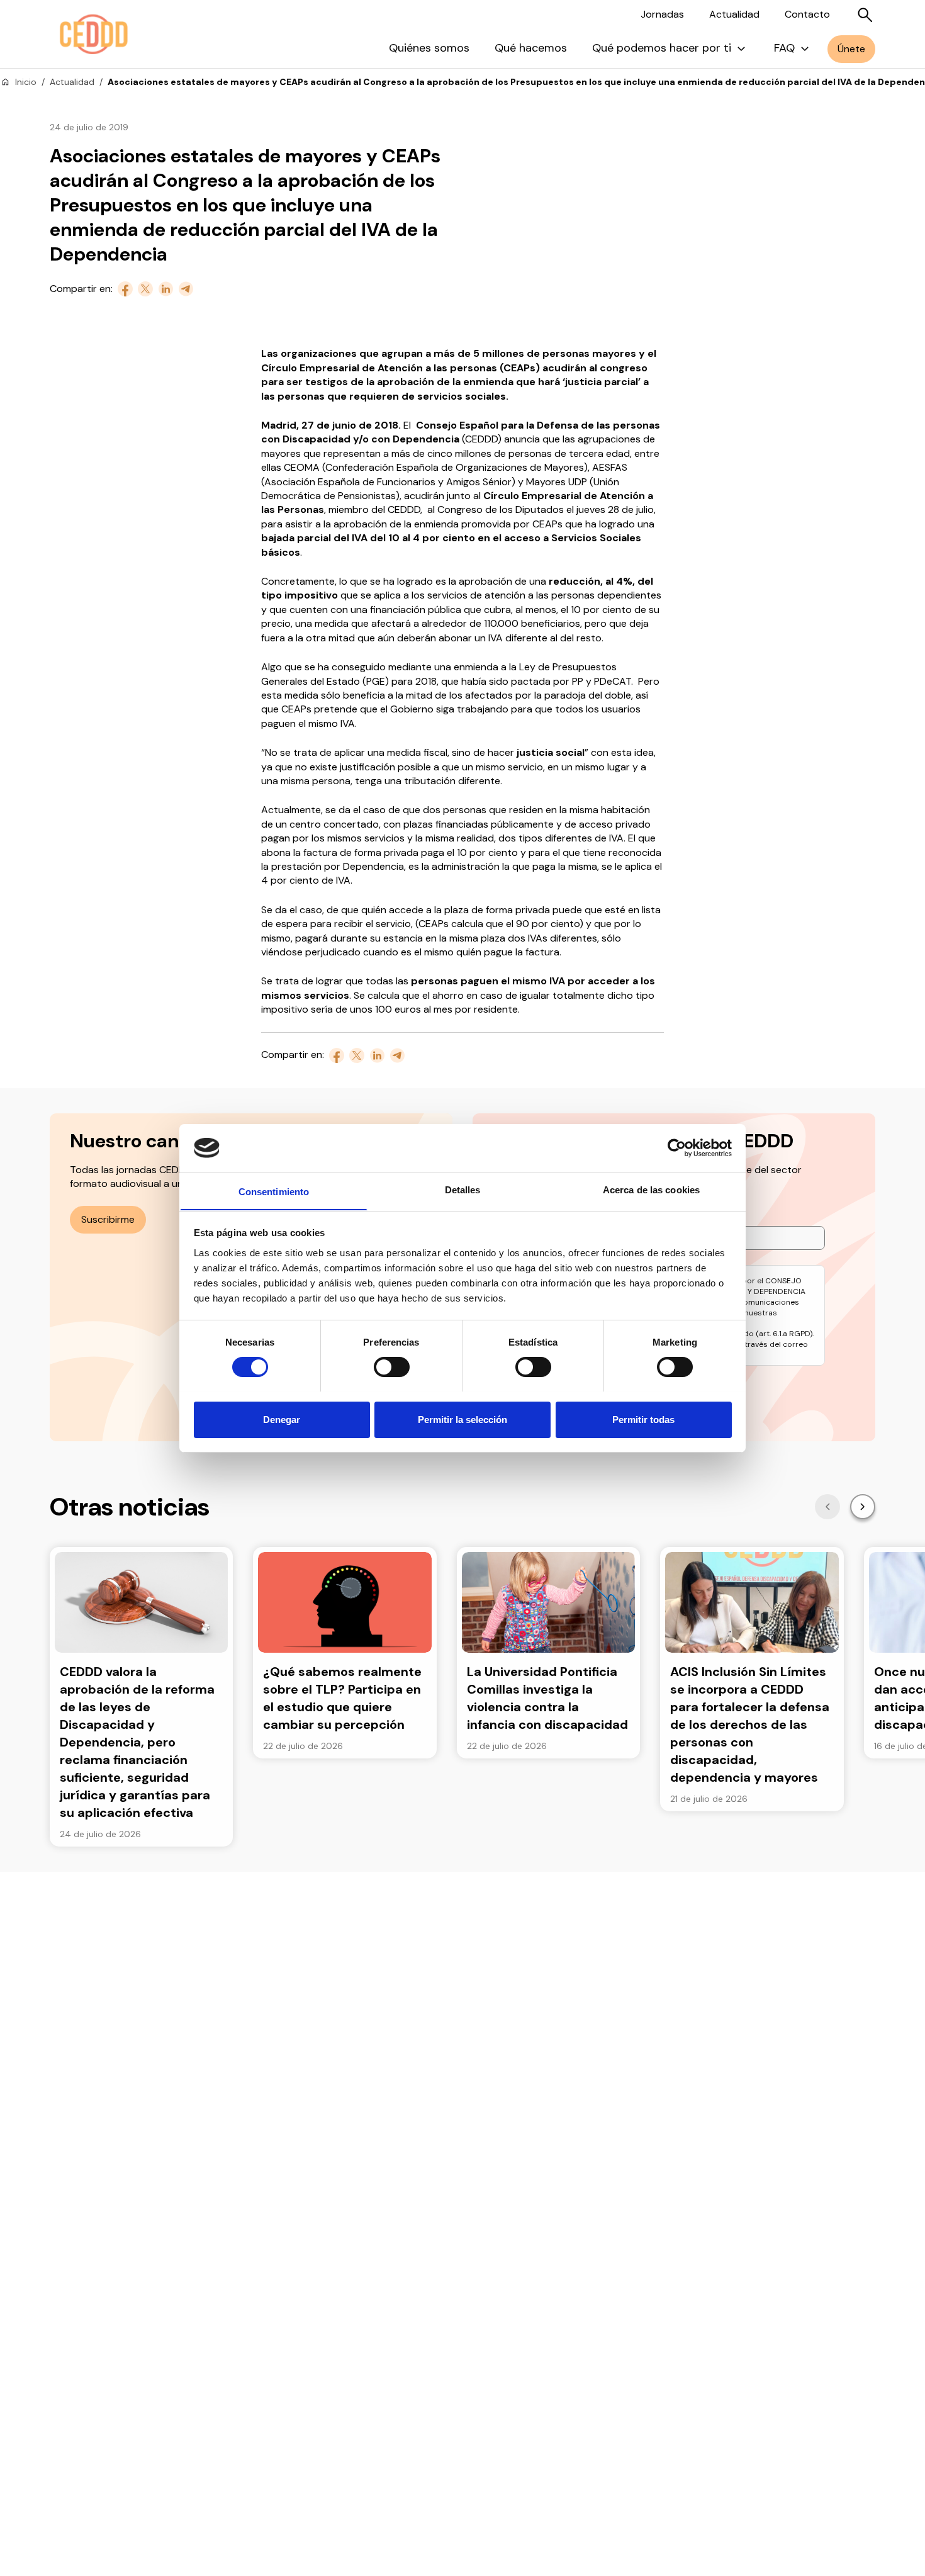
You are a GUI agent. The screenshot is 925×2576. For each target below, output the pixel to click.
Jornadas (662, 14)
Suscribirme (108, 1219)
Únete (851, 49)
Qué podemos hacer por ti (662, 48)
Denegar (282, 1419)
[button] (827, 1507)
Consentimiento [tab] (274, 1191)
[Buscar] (865, 15)
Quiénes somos (429, 48)
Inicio (26, 82)
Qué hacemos (531, 48)
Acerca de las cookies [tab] (651, 1189)
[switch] (392, 1367)
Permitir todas (643, 1419)
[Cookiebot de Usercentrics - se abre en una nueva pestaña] (677, 1148)
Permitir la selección (462, 1419)
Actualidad (734, 14)
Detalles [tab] (463, 1189)
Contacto (807, 14)
